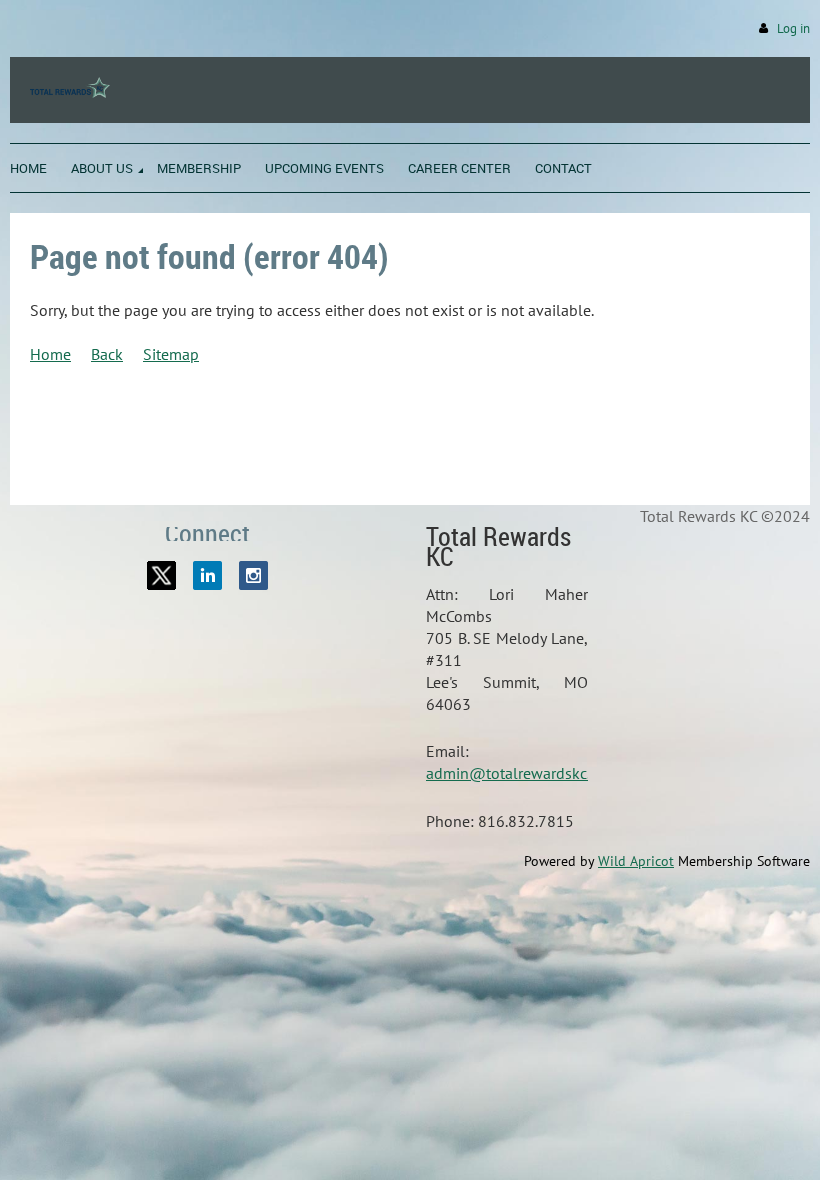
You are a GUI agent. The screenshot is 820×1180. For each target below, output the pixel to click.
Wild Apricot (636, 861)
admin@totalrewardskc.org (519, 773)
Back (107, 354)
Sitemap (171, 354)
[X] (161, 575)
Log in (793, 28)
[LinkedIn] (207, 575)
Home (50, 354)
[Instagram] (253, 575)
